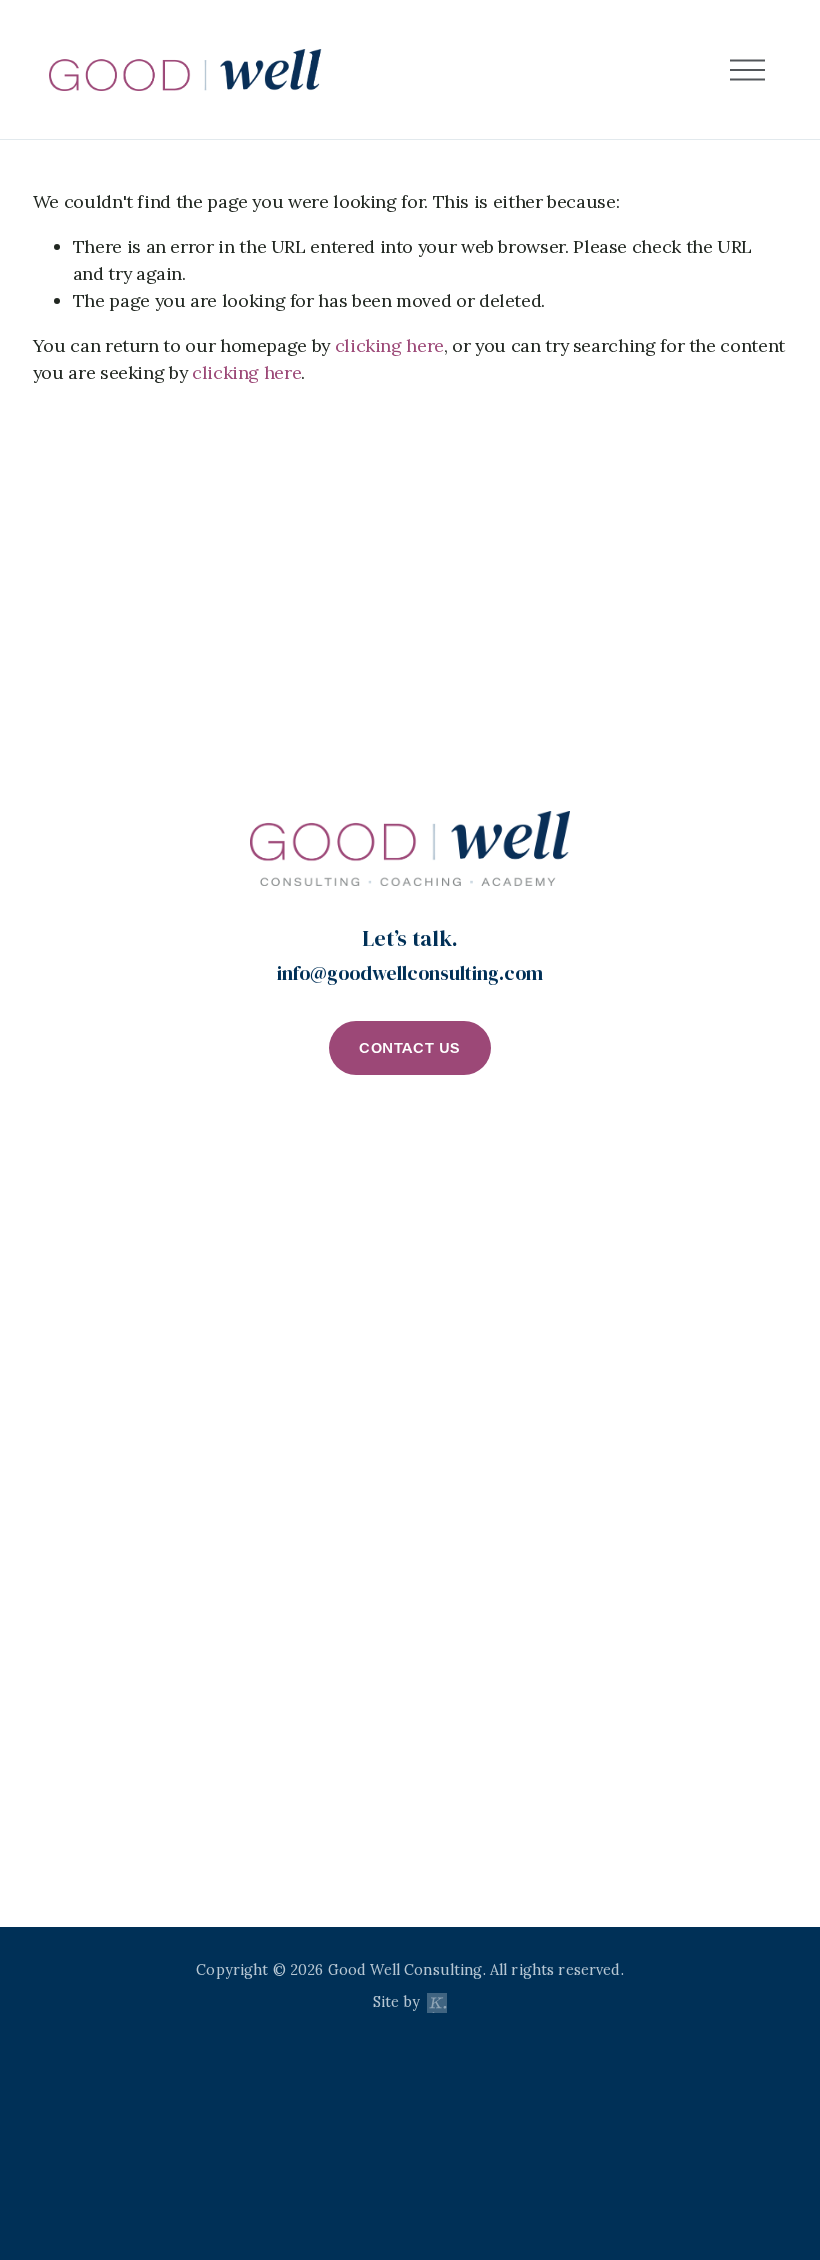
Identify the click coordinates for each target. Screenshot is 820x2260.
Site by (398, 2002)
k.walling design (436, 2011)
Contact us (409, 1047)
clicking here (389, 345)
